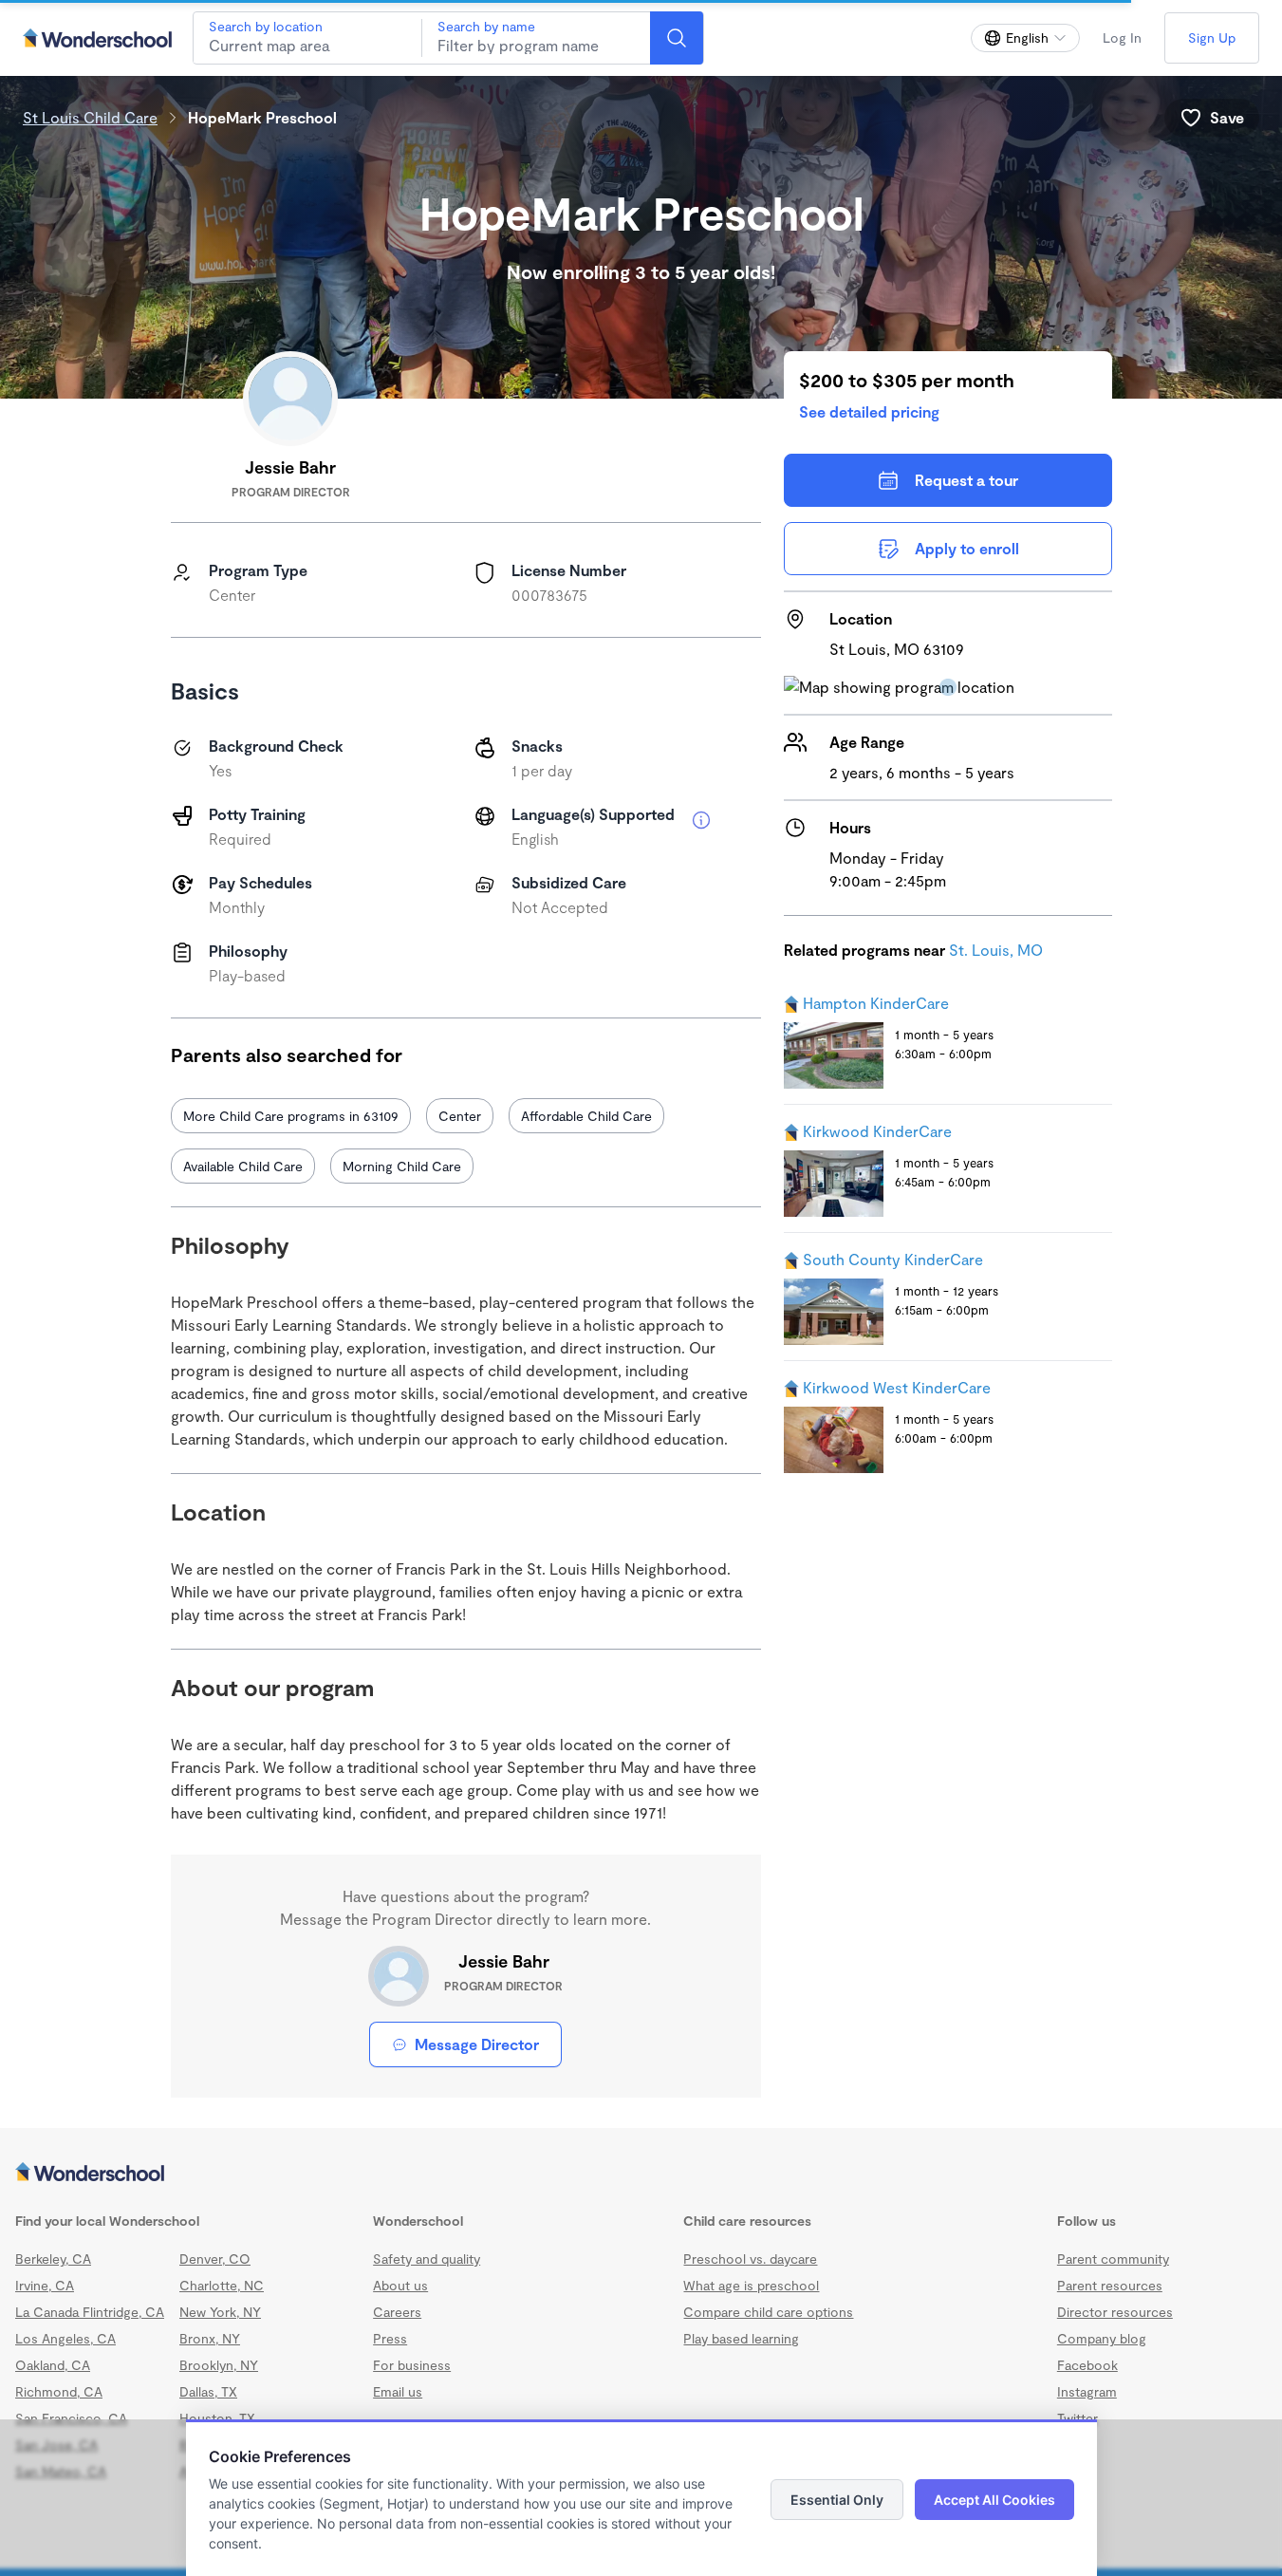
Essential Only (837, 2500)
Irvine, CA (45, 2285)
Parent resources (1110, 2285)
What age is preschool (751, 2285)
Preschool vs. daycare (750, 2259)
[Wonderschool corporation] (641, 2174)
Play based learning (741, 2338)
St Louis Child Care (90, 117)
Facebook (1087, 2365)
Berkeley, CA (53, 2259)
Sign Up (1212, 37)
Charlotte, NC (222, 2285)
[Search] (677, 38)
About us (400, 2285)
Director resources (1115, 2312)
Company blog (1102, 2338)
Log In (1122, 37)
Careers (397, 2312)
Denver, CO (215, 2259)
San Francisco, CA (71, 2418)
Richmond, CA (59, 2391)
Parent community (1113, 2259)
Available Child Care (243, 1166)
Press (390, 2338)
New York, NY (220, 2312)
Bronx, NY (210, 2338)
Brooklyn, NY (219, 2365)
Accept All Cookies (994, 2500)
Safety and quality (427, 2259)
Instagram (1087, 2391)
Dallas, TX (208, 2391)
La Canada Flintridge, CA (90, 2312)
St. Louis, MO (996, 950)
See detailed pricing (869, 411)
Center (460, 1116)
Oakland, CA (53, 2365)
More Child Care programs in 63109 (291, 1116)
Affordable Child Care (586, 1116)
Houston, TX (217, 2418)
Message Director (477, 2044)
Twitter (1078, 2418)
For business (412, 2365)
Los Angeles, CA (65, 2338)
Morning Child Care (402, 1166)
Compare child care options (768, 2312)
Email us (398, 2391)
